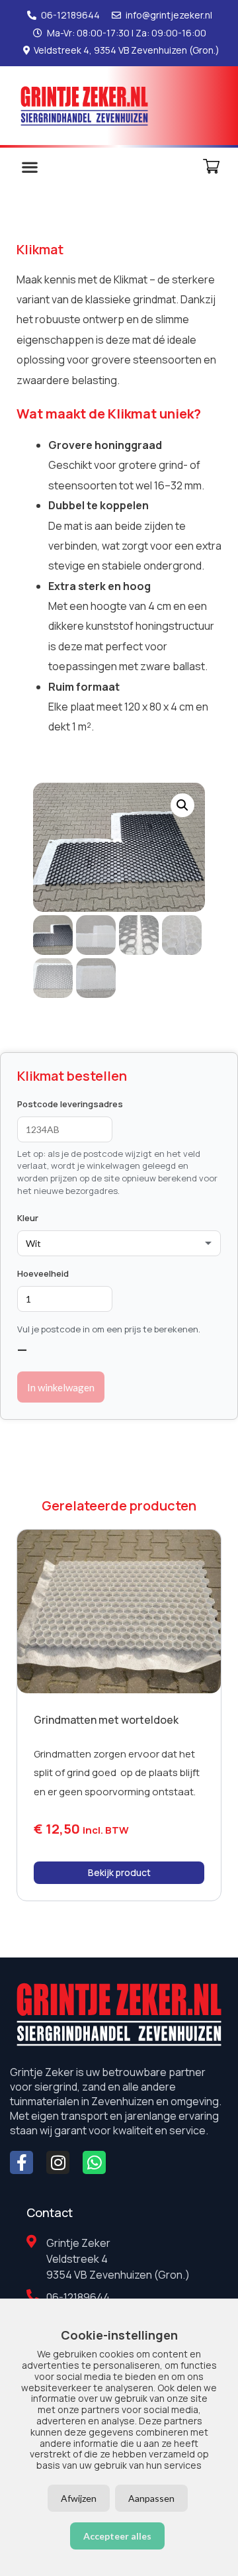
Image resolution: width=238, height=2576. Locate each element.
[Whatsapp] (94, 2162)
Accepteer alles (117, 2536)
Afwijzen (79, 2498)
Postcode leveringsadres (70, 1104)
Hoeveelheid (43, 1273)
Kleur (28, 1218)
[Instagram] (58, 2162)
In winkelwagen (61, 1387)
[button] (29, 167)
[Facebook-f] (21, 2162)
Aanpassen (151, 2498)
